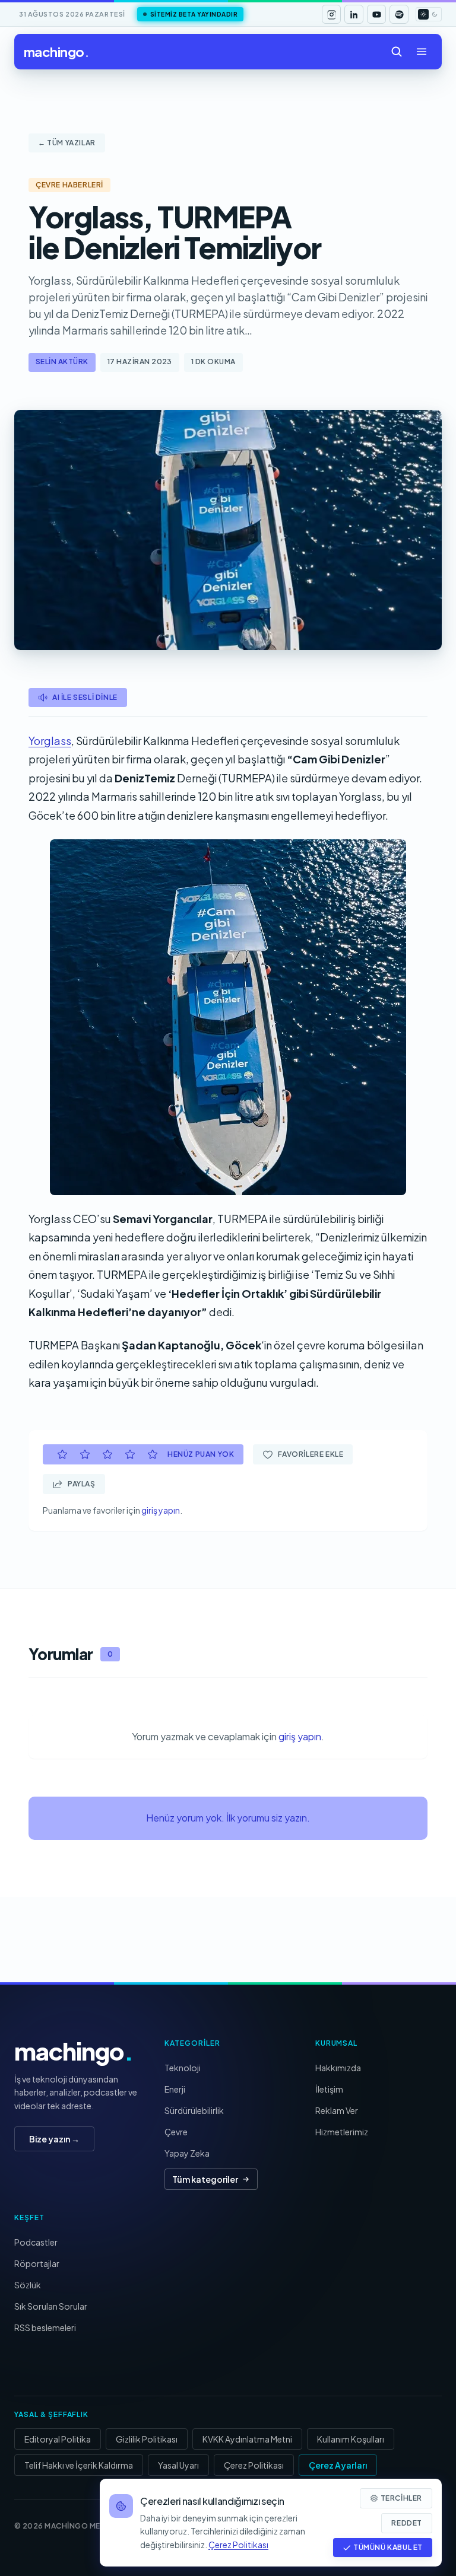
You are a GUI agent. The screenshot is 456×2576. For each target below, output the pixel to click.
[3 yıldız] (107, 1454)
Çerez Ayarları (338, 2465)
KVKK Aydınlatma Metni (247, 2439)
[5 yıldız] (153, 1454)
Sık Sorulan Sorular (51, 2306)
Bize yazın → (54, 2139)
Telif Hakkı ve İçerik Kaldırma (79, 2465)
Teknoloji (183, 2068)
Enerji (175, 2089)
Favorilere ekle (311, 1454)
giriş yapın (161, 1510)
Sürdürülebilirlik (194, 2110)
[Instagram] (331, 14)
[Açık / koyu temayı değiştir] (429, 14)
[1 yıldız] (62, 1454)
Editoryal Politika (58, 2439)
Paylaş (82, 1484)
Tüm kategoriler (205, 2179)
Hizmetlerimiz (342, 2132)
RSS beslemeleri (45, 2327)
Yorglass (50, 741)
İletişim (329, 2089)
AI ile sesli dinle (85, 697)
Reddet (407, 2523)
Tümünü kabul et (388, 2547)
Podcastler (36, 2242)
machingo (56, 52)
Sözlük (28, 2285)
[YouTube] (376, 14)
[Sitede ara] (397, 52)
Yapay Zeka (187, 2153)
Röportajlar (37, 2263)
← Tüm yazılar (67, 143)
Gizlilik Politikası (147, 2439)
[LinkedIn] (354, 14)
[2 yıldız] (85, 1454)
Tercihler (401, 2498)
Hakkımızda (338, 2068)
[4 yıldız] (130, 1454)
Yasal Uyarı (178, 2465)
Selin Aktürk (62, 362)
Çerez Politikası (254, 2465)
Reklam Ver (337, 2110)
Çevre (176, 2132)
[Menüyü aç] (422, 52)
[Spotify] (399, 14)
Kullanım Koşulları (351, 2439)
